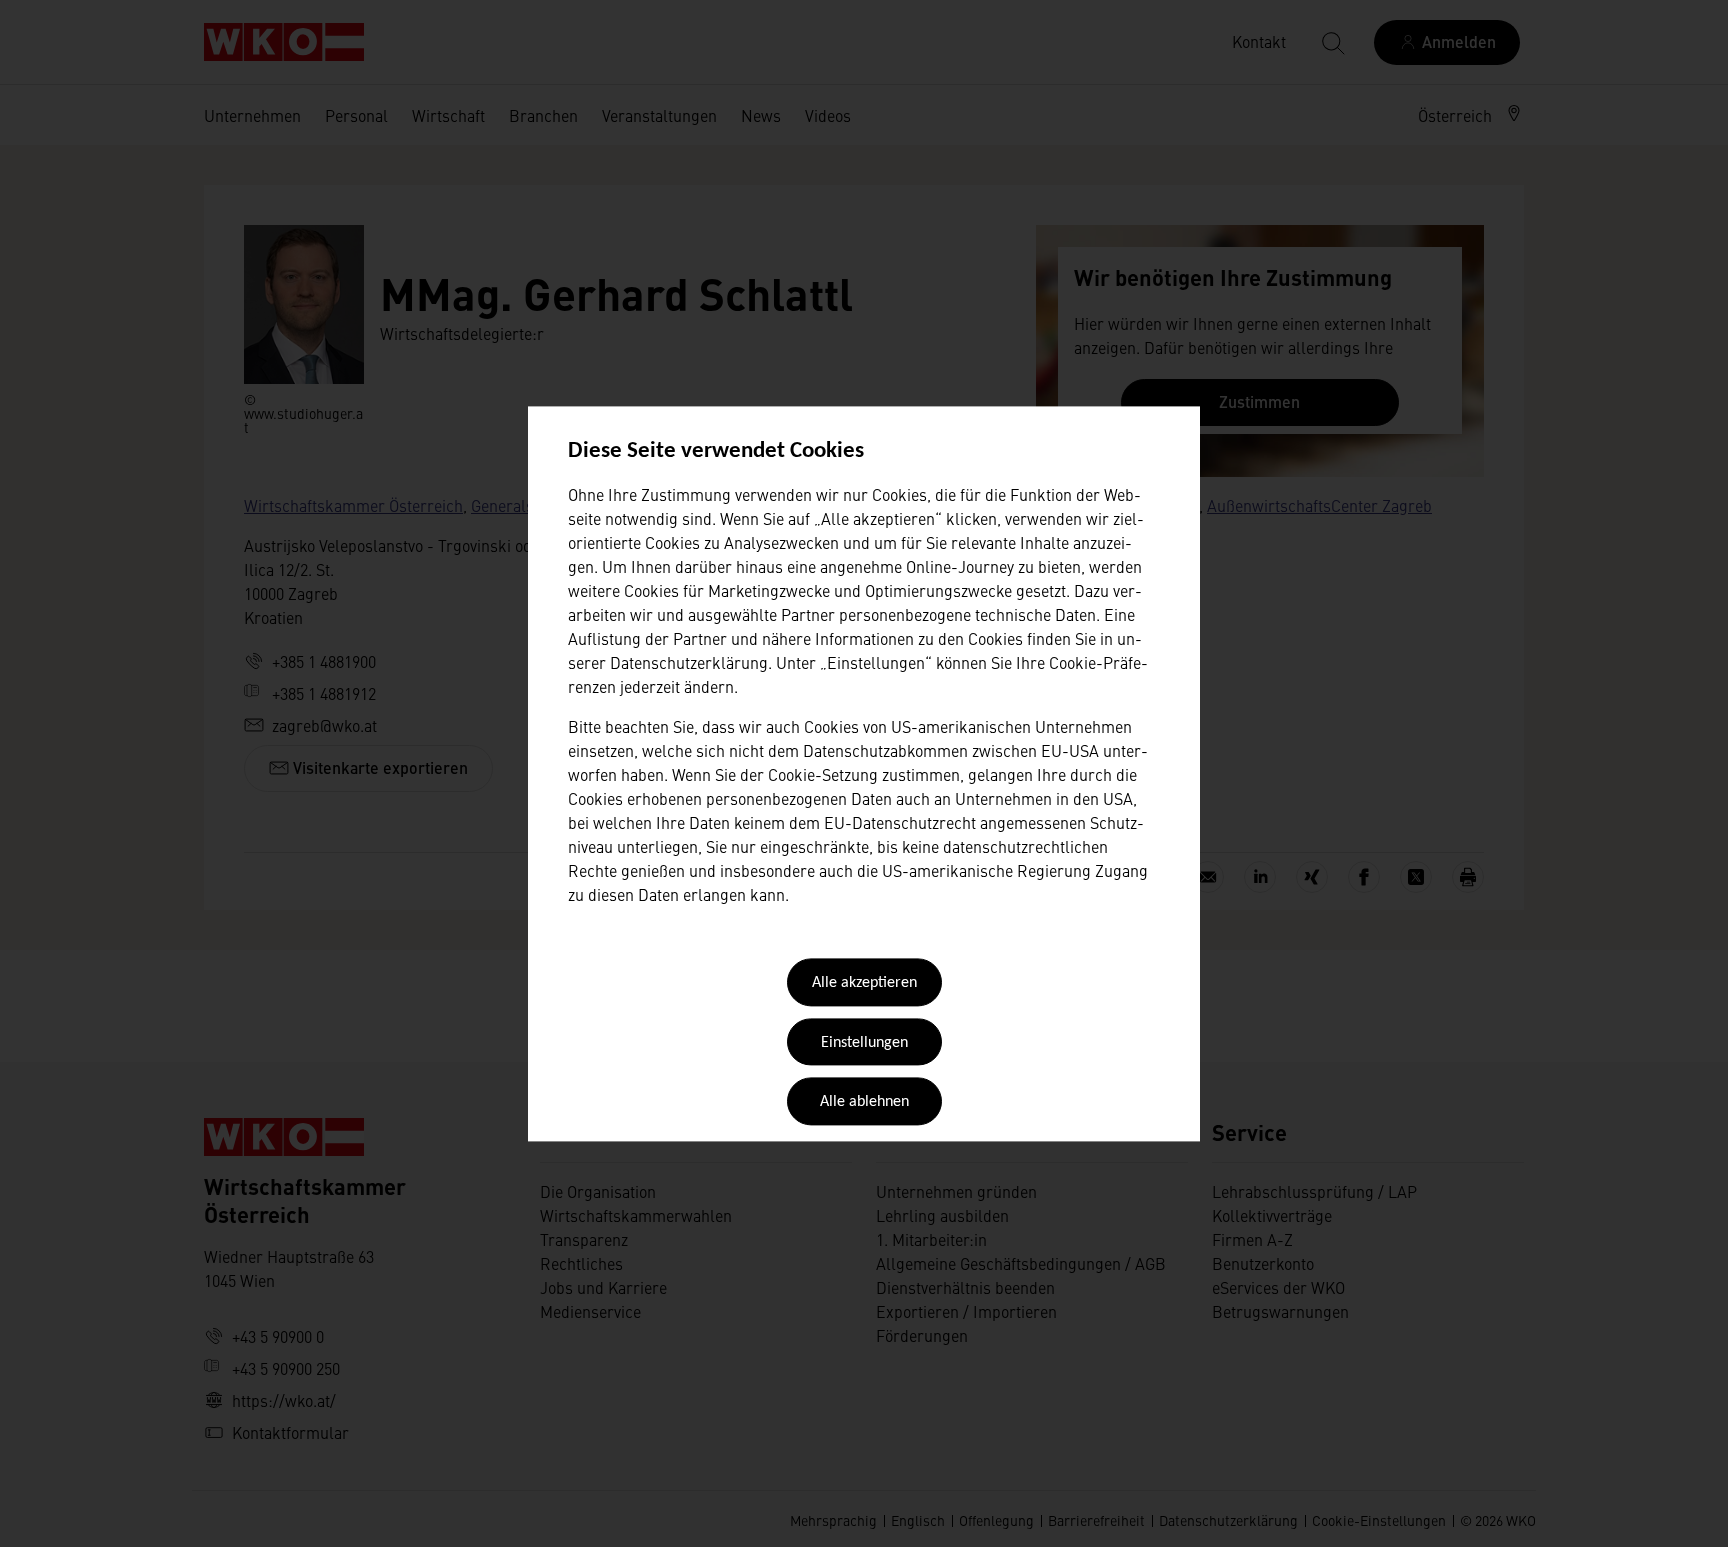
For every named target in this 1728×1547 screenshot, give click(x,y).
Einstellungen (864, 1043)
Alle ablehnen (864, 1103)
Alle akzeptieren (864, 984)
